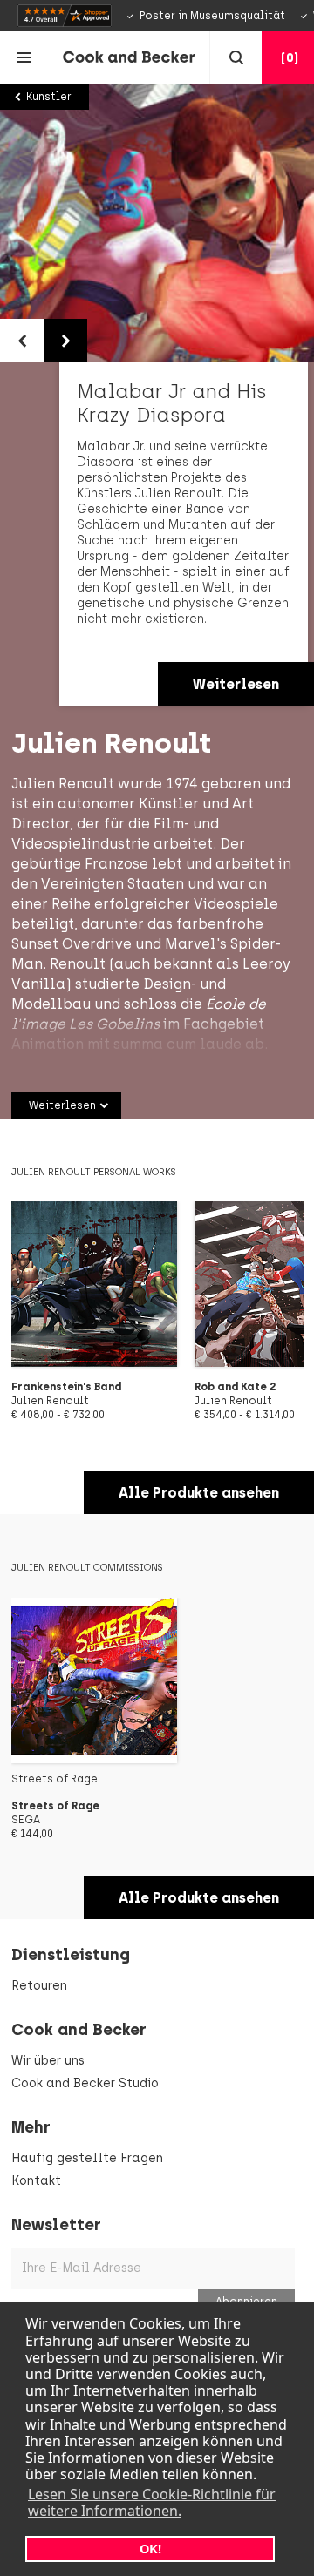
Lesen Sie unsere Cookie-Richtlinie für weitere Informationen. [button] (152, 2502)
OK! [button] (150, 2549)
